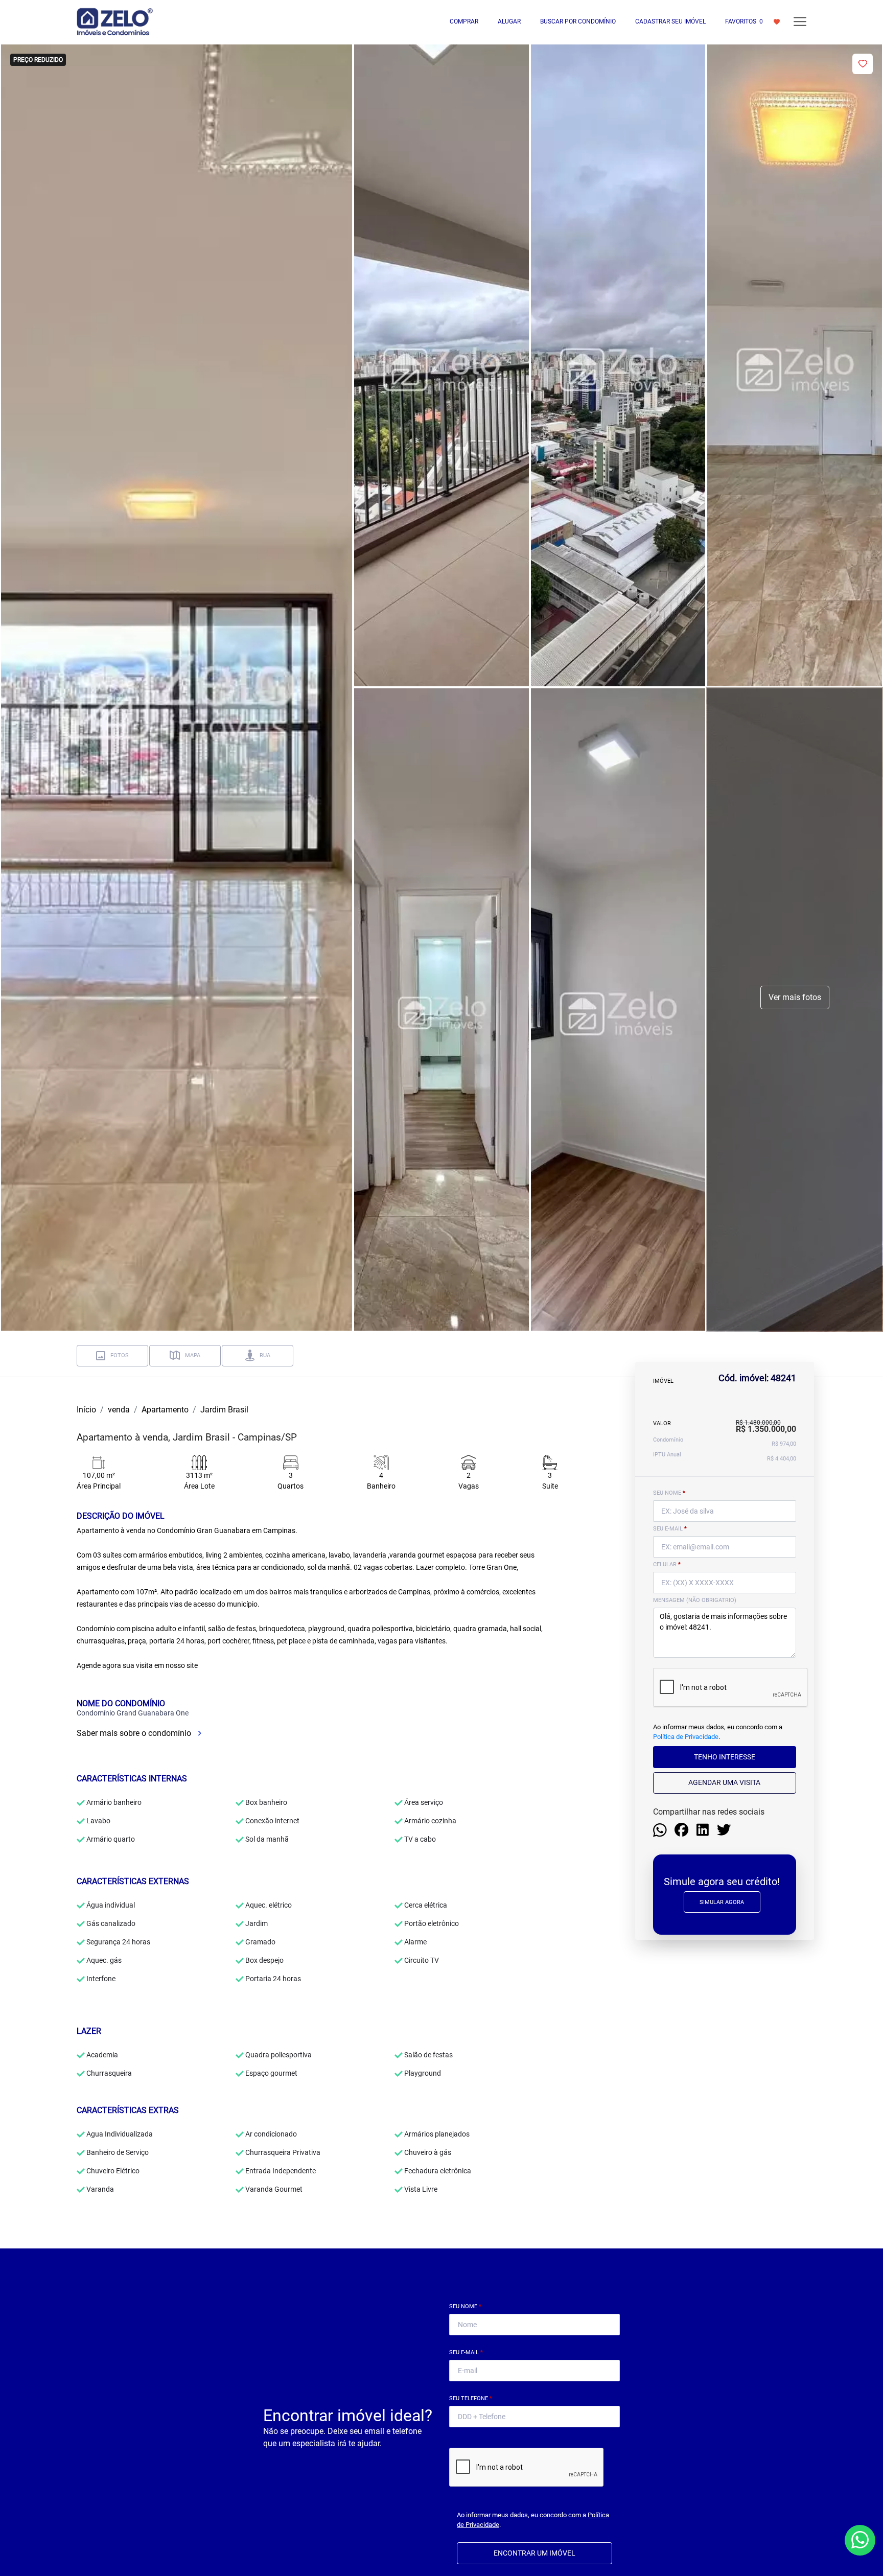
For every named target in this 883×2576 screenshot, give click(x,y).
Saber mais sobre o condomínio (135, 1733)
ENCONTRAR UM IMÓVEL (535, 2553)
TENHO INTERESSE (725, 1757)
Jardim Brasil (224, 1410)
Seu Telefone (471, 2398)
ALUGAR (509, 21)
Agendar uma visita (724, 1782)
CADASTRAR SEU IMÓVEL (670, 21)
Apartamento (165, 1410)
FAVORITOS (744, 21)
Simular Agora (722, 1902)
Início (86, 1410)
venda (119, 1410)
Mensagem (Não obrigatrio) (695, 1600)
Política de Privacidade (686, 1737)
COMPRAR (464, 21)
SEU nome (669, 1493)
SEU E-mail (670, 1529)
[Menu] (800, 22)
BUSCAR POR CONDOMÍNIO (578, 21)
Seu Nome (465, 2306)
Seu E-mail (466, 2352)
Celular (667, 1564)
